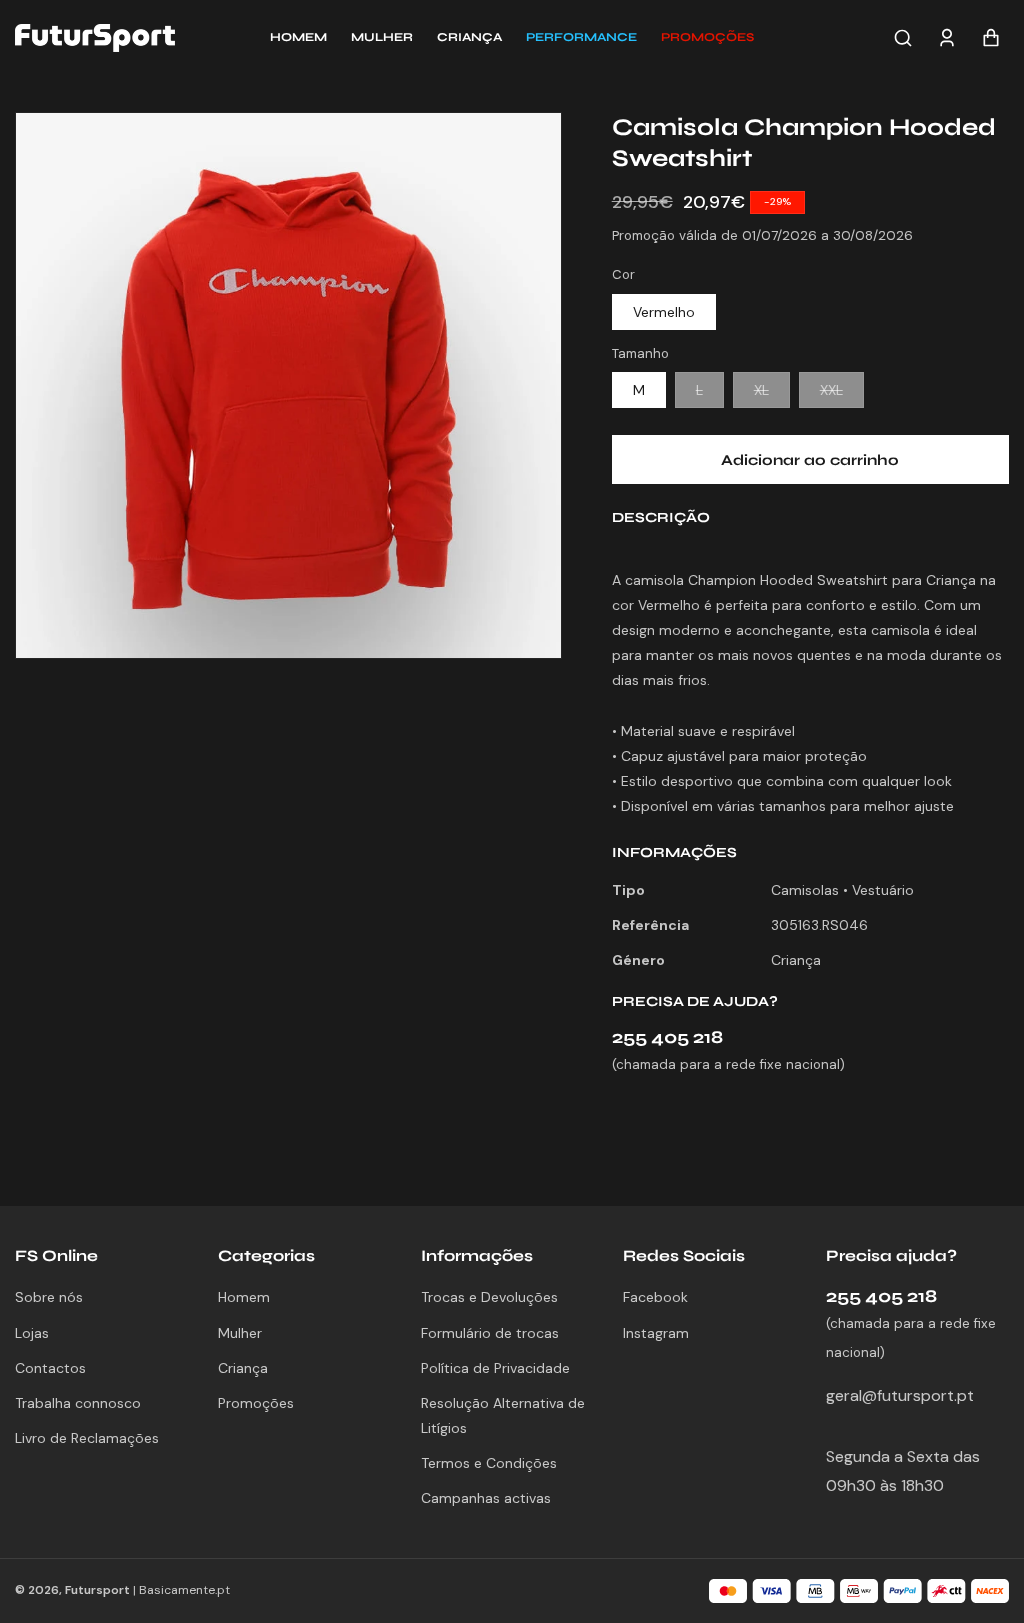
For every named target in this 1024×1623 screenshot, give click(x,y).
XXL (842, 394)
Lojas (32, 1333)
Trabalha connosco (78, 1403)
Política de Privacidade (495, 1368)
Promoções (256, 1403)
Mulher (240, 1333)
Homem (244, 1297)
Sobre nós (49, 1297)
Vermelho (664, 312)
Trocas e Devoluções (489, 1297)
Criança (243, 1368)
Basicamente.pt (184, 1590)
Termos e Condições (489, 1463)
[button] (707, 38)
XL (772, 394)
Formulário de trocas (490, 1333)
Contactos (50, 1368)
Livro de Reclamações (87, 1438)
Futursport (97, 1590)
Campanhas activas (486, 1498)
